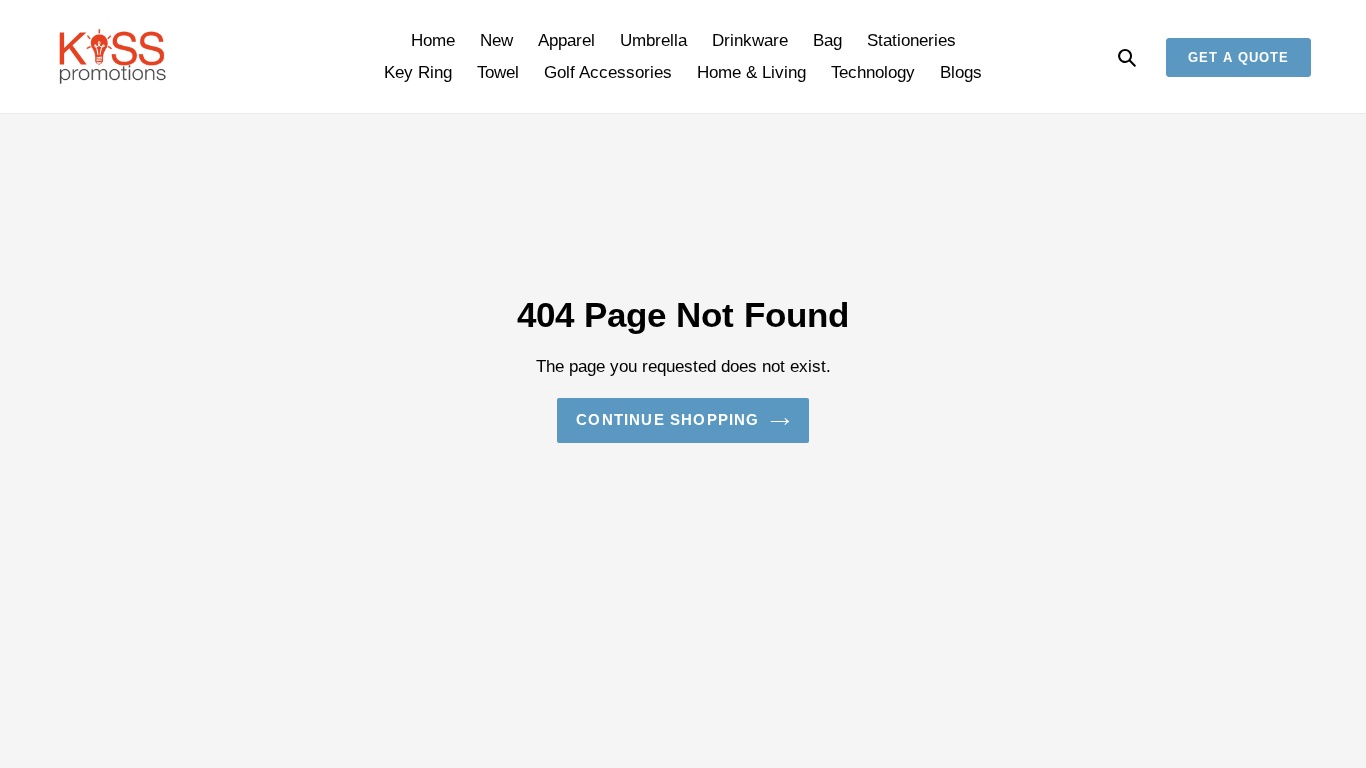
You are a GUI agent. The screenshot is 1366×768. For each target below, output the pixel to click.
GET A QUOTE (1238, 57)
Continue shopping (667, 419)
